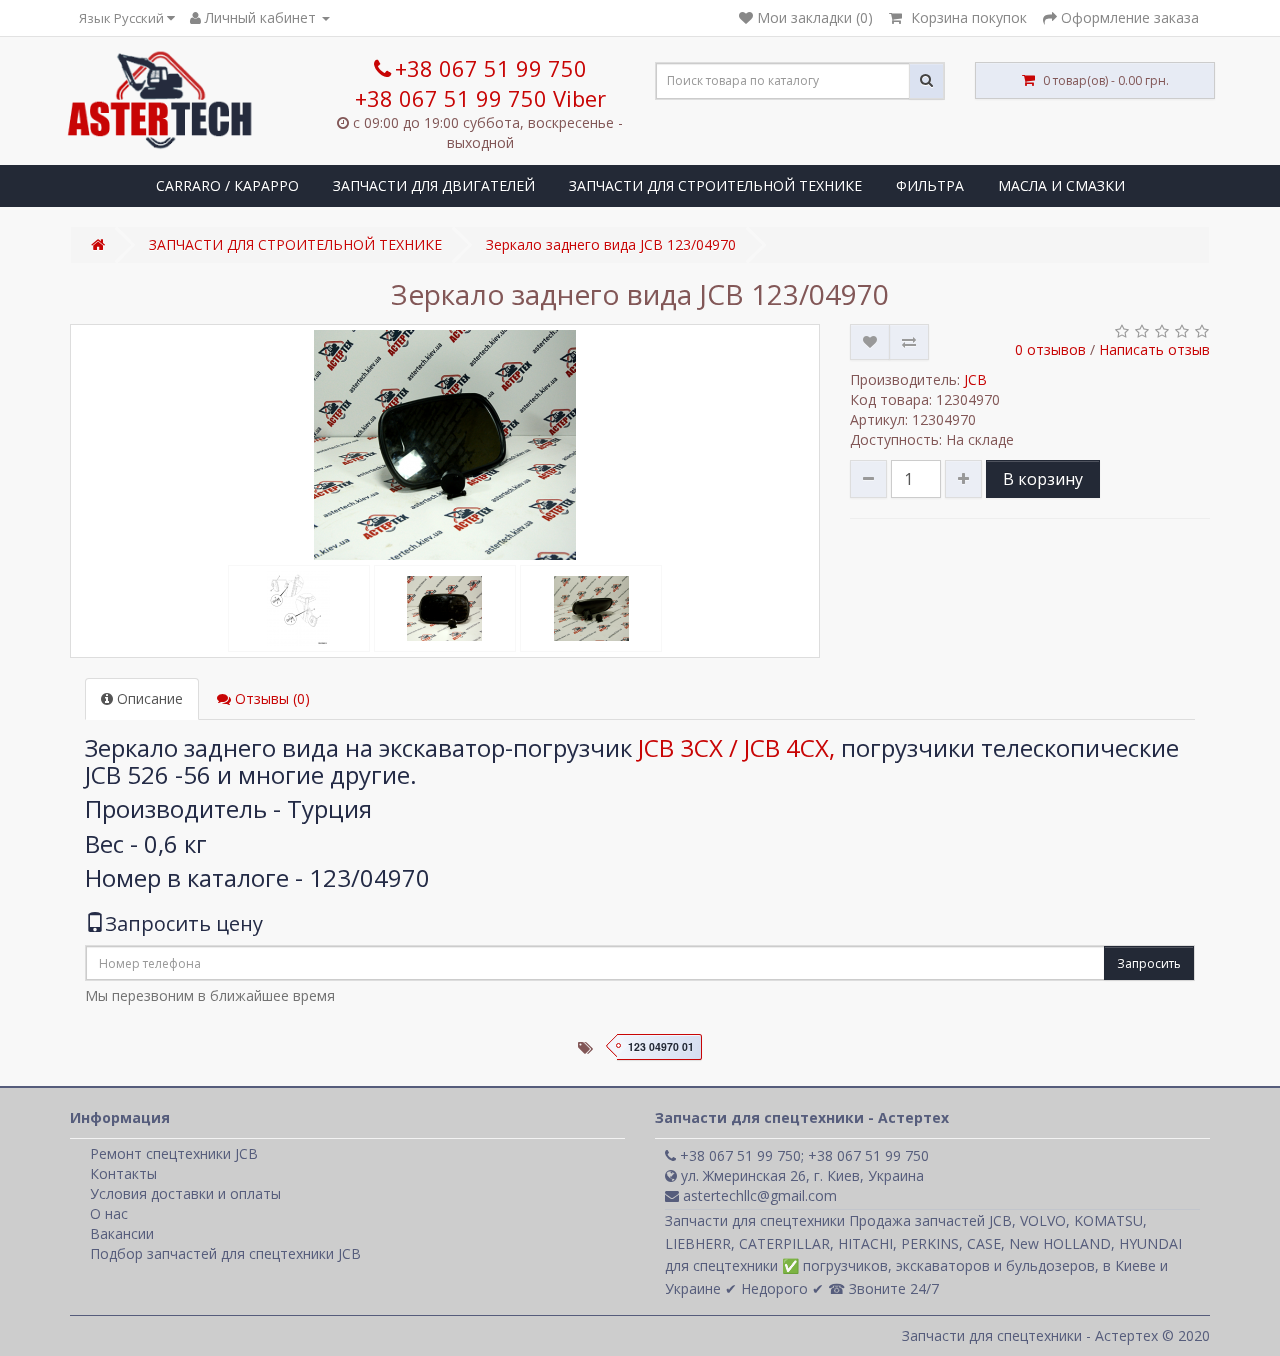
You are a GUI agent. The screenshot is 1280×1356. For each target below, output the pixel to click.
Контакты (123, 1173)
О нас (109, 1213)
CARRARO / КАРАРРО (227, 185)
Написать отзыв (1154, 349)
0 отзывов (1050, 349)
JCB (975, 379)
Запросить (1149, 963)
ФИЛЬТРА (930, 185)
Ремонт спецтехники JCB (174, 1153)
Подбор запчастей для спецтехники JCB (225, 1253)
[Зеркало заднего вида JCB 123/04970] (445, 445)
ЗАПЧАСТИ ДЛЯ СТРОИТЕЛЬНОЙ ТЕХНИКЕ (715, 185)
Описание (148, 698)
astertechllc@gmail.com (758, 1195)
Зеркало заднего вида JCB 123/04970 (611, 244)
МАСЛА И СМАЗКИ (1061, 185)
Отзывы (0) (270, 698)
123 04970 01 (661, 1046)
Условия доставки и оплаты (185, 1193)
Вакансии (122, 1233)
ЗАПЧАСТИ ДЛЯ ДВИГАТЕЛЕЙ (434, 185)
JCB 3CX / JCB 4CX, (736, 747)
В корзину (1043, 479)
